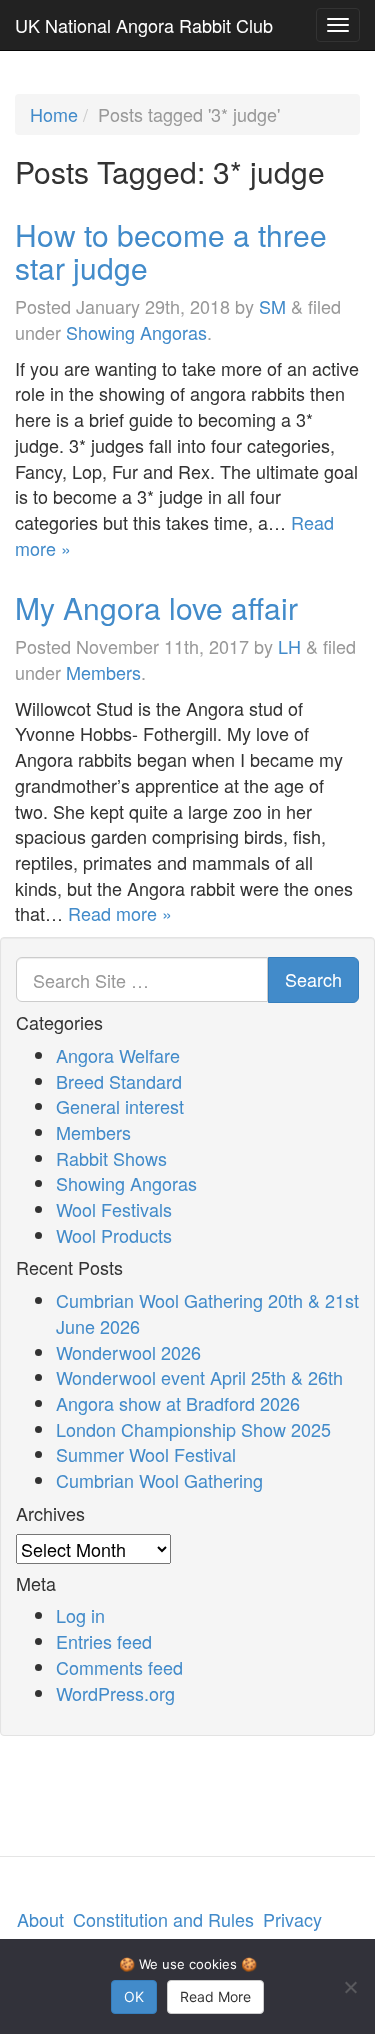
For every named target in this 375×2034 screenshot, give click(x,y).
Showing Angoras (136, 332)
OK (134, 1996)
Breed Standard (119, 1081)
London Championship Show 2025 (193, 1429)
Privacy (292, 1919)
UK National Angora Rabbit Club (144, 25)
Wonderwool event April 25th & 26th (199, 1377)
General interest (120, 1106)
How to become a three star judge (171, 251)
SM (272, 306)
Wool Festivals (114, 1209)
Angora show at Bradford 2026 (178, 1403)
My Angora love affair (156, 607)
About (40, 1919)
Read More (215, 1996)
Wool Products (114, 1235)
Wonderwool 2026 (128, 1352)
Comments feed (119, 1667)
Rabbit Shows (111, 1158)
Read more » (120, 913)
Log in (80, 1615)
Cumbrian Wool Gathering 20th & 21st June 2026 (207, 1313)
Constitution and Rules (163, 1919)
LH (289, 646)
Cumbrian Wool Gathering (159, 1480)
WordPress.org (115, 1693)
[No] (350, 1987)
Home (54, 114)
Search (313, 979)
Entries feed (104, 1641)
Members (103, 672)
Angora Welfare (118, 1055)
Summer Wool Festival (146, 1454)
